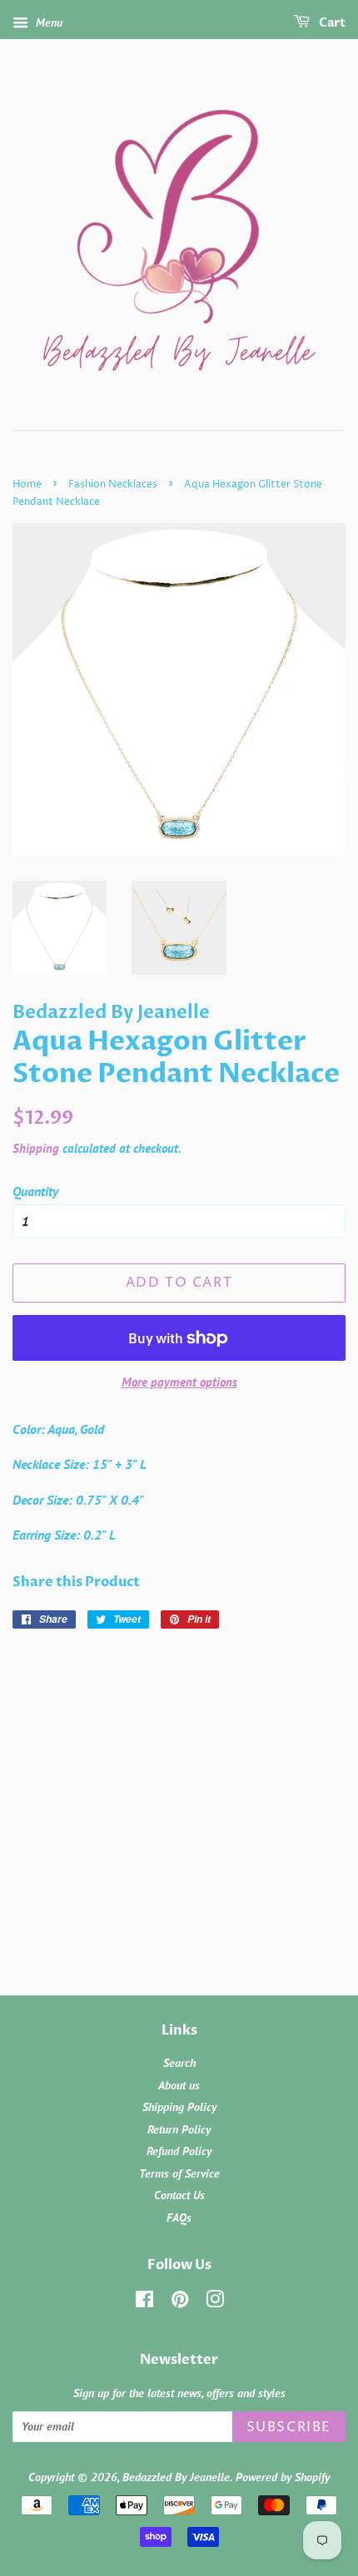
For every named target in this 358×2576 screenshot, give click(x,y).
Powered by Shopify (283, 2477)
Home (27, 485)
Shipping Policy (179, 2107)
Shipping (36, 1148)
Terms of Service (179, 2173)
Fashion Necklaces (113, 485)
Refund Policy (179, 2151)
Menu (47, 22)
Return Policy (179, 2129)
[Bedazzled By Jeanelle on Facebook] (144, 2302)
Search (179, 2063)
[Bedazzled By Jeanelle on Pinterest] (180, 2302)
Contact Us (179, 2195)
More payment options (179, 1382)
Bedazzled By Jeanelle (176, 2477)
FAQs (179, 2218)
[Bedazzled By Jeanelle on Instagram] (215, 2302)
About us (179, 2085)
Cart (331, 23)
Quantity (35, 1191)
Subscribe (289, 2427)
